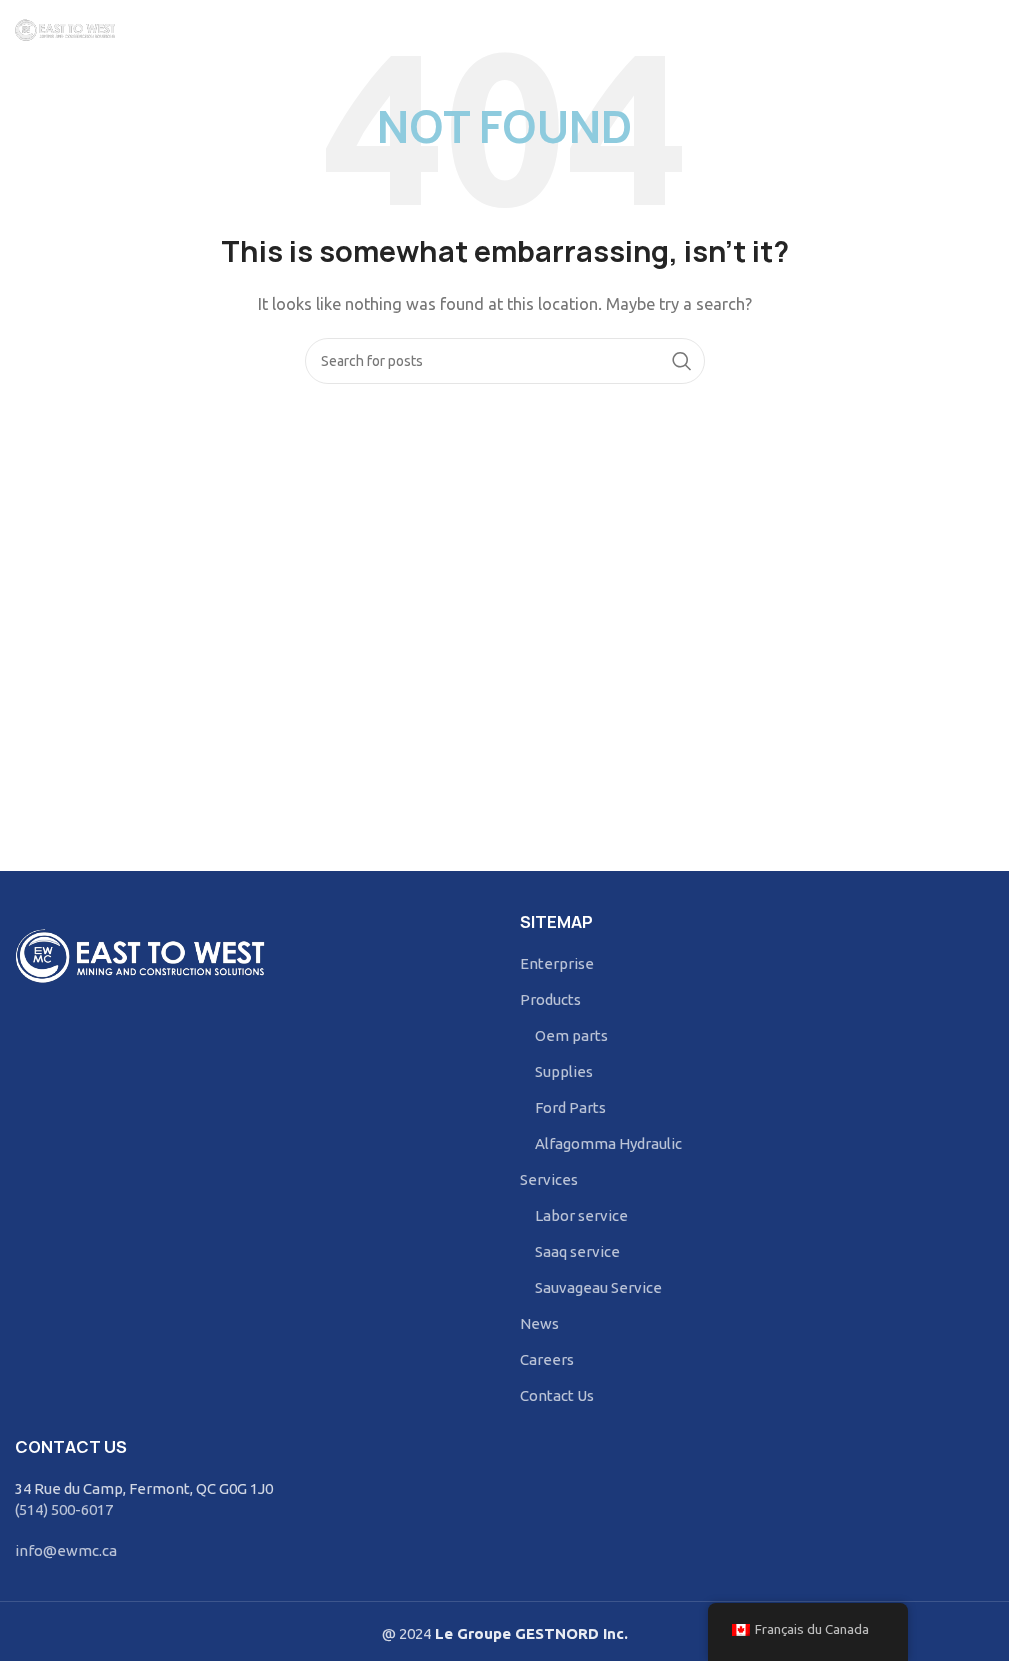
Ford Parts (570, 1107)
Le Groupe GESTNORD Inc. (529, 1633)
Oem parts (571, 1035)
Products (550, 999)
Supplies (564, 1071)
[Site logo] (65, 28)
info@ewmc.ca (66, 1550)
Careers (547, 1359)
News (539, 1323)
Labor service (581, 1215)
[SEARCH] (682, 361)
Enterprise (557, 963)
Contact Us (557, 1395)
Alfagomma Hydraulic (608, 1143)
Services (549, 1179)
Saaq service (577, 1251)
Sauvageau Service (598, 1287)
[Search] (984, 30)
